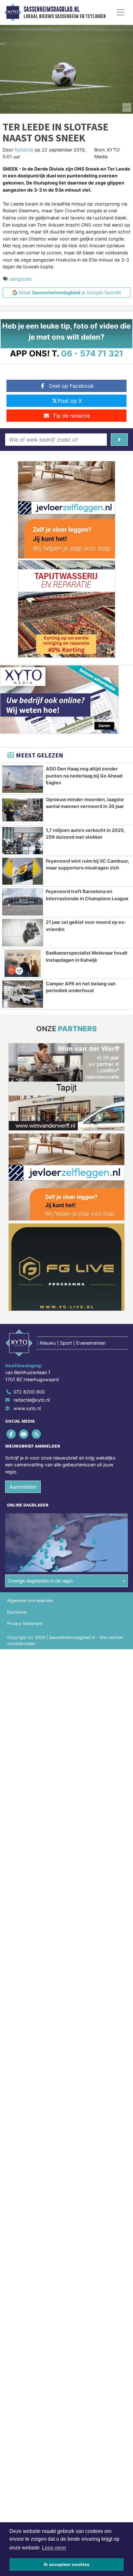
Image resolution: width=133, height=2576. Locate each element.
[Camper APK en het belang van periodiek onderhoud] (23, 994)
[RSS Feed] (37, 1434)
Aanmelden (23, 1487)
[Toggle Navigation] (120, 12)
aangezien (21, 279)
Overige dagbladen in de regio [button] (41, 1581)
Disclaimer (17, 1612)
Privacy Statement (25, 1624)
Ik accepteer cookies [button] (67, 2564)
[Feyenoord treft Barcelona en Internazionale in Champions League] (23, 902)
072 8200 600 (29, 1392)
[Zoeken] (119, 440)
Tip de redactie (72, 416)
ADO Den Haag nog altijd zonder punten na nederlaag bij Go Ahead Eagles (84, 776)
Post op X (70, 401)
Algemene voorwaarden (30, 1601)
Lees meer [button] (54, 2548)
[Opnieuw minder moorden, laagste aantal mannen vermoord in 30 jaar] (23, 810)
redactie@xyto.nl (32, 1400)
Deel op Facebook (72, 386)
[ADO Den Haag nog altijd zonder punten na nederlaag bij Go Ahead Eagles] (23, 779)
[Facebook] (11, 1434)
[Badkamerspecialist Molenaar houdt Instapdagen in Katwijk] (23, 963)
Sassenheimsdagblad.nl (51, 9)
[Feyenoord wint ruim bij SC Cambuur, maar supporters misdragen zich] (23, 871)
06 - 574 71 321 (92, 353)
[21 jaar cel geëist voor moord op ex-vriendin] (23, 933)
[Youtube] (24, 1434)
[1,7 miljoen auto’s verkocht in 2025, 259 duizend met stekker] (23, 841)
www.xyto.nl (27, 1408)
